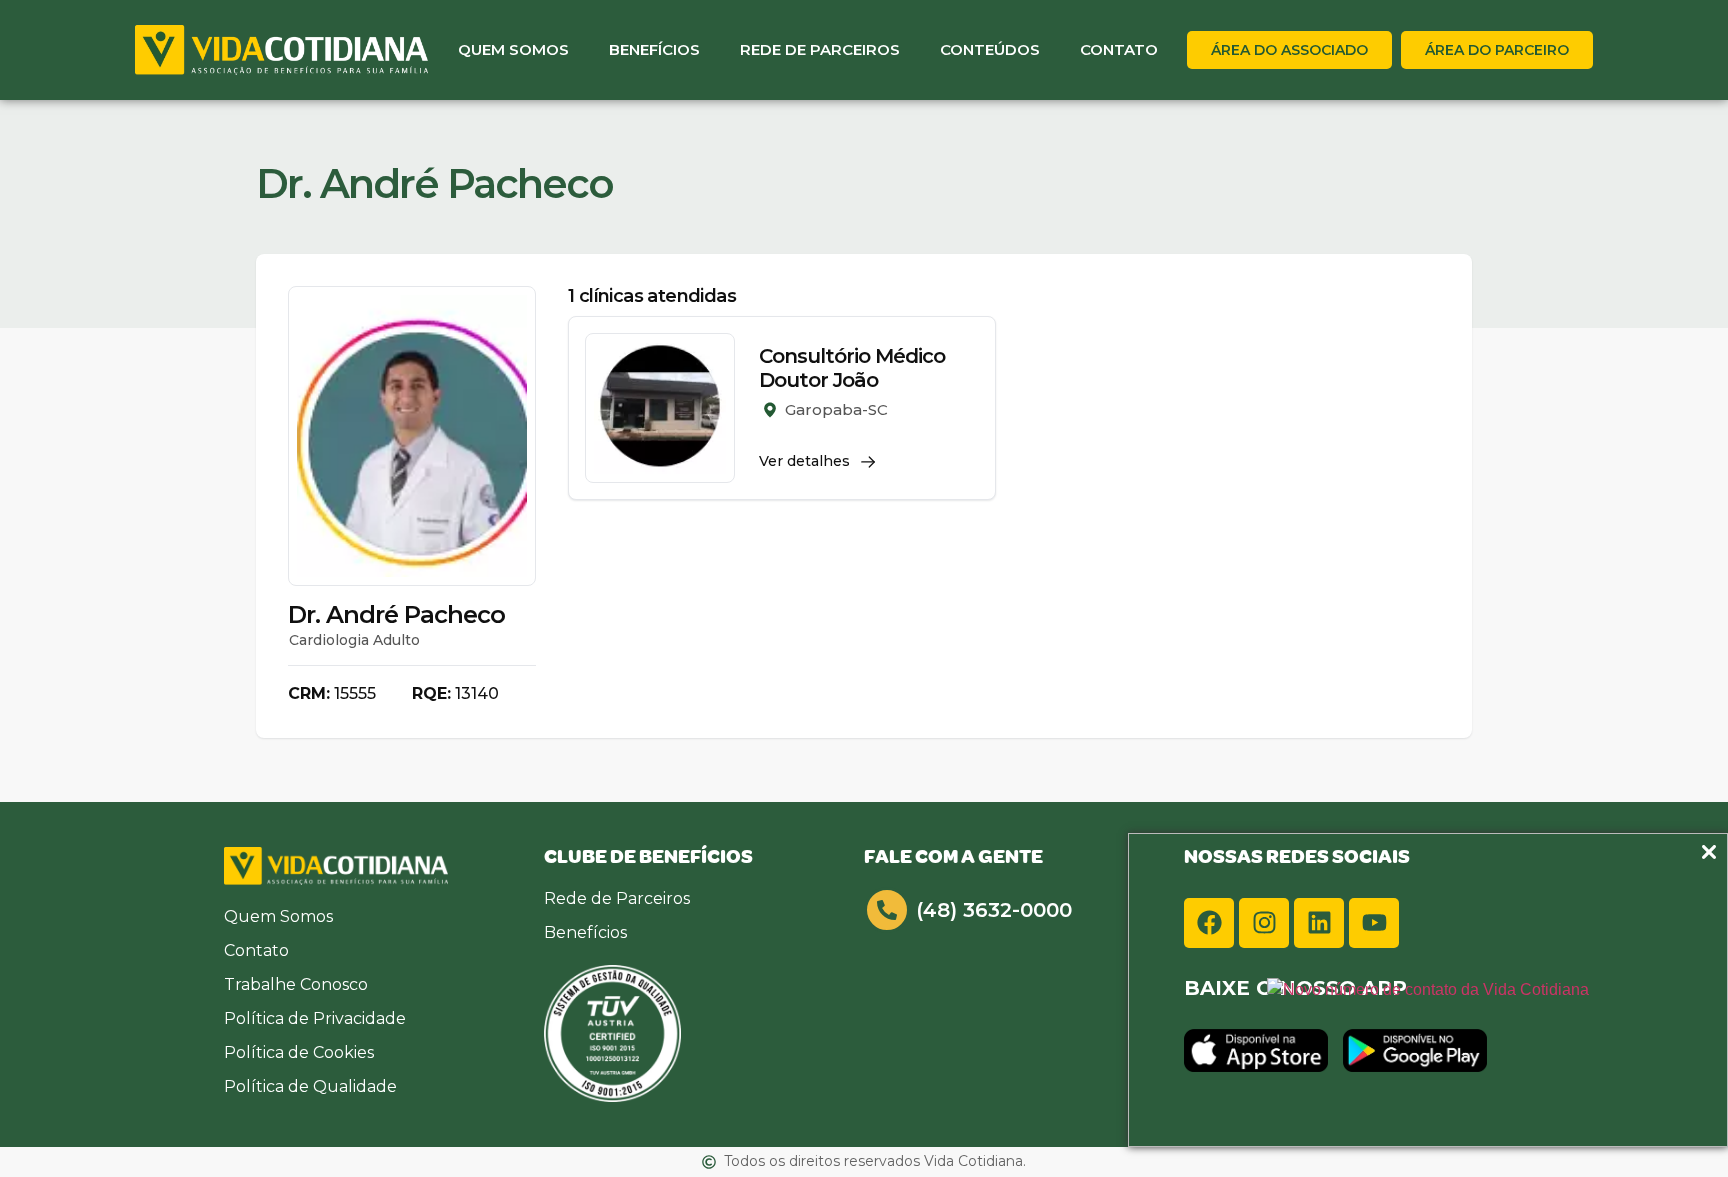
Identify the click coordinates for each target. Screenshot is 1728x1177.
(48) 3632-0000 (994, 910)
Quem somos (513, 49)
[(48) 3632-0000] (887, 910)
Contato (1119, 49)
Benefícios (654, 49)
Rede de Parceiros (820, 49)
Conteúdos (990, 49)
